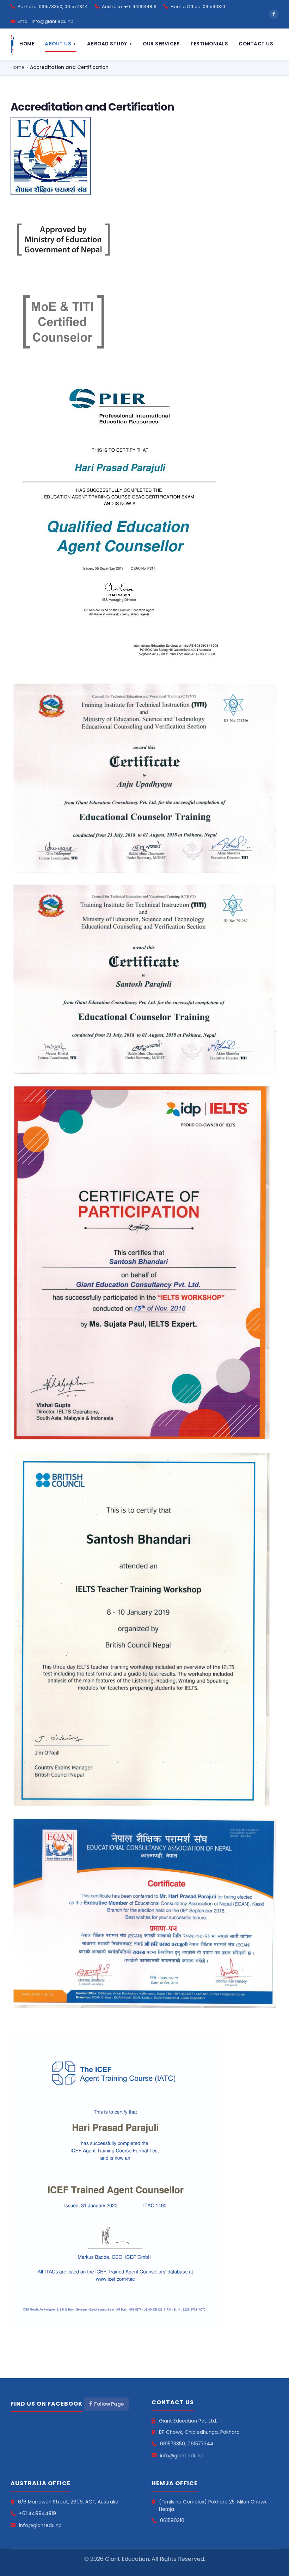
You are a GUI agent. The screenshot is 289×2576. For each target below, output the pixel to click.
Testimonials (209, 44)
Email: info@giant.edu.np (46, 21)
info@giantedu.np (40, 2525)
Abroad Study (110, 44)
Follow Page (109, 2404)
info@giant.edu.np (182, 2456)
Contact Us (256, 44)
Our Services (161, 44)
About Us (61, 44)
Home (27, 44)
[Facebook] (274, 14)
